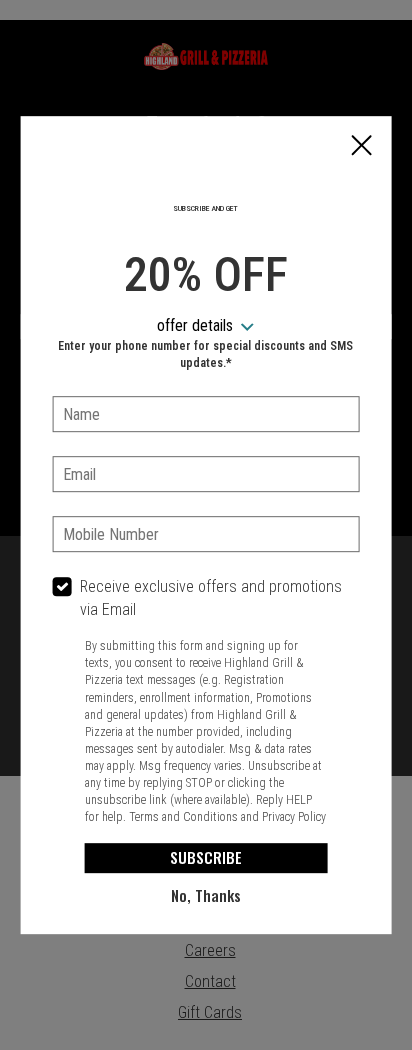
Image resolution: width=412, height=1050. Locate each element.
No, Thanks (206, 895)
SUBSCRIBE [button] (206, 857)
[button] (361, 147)
